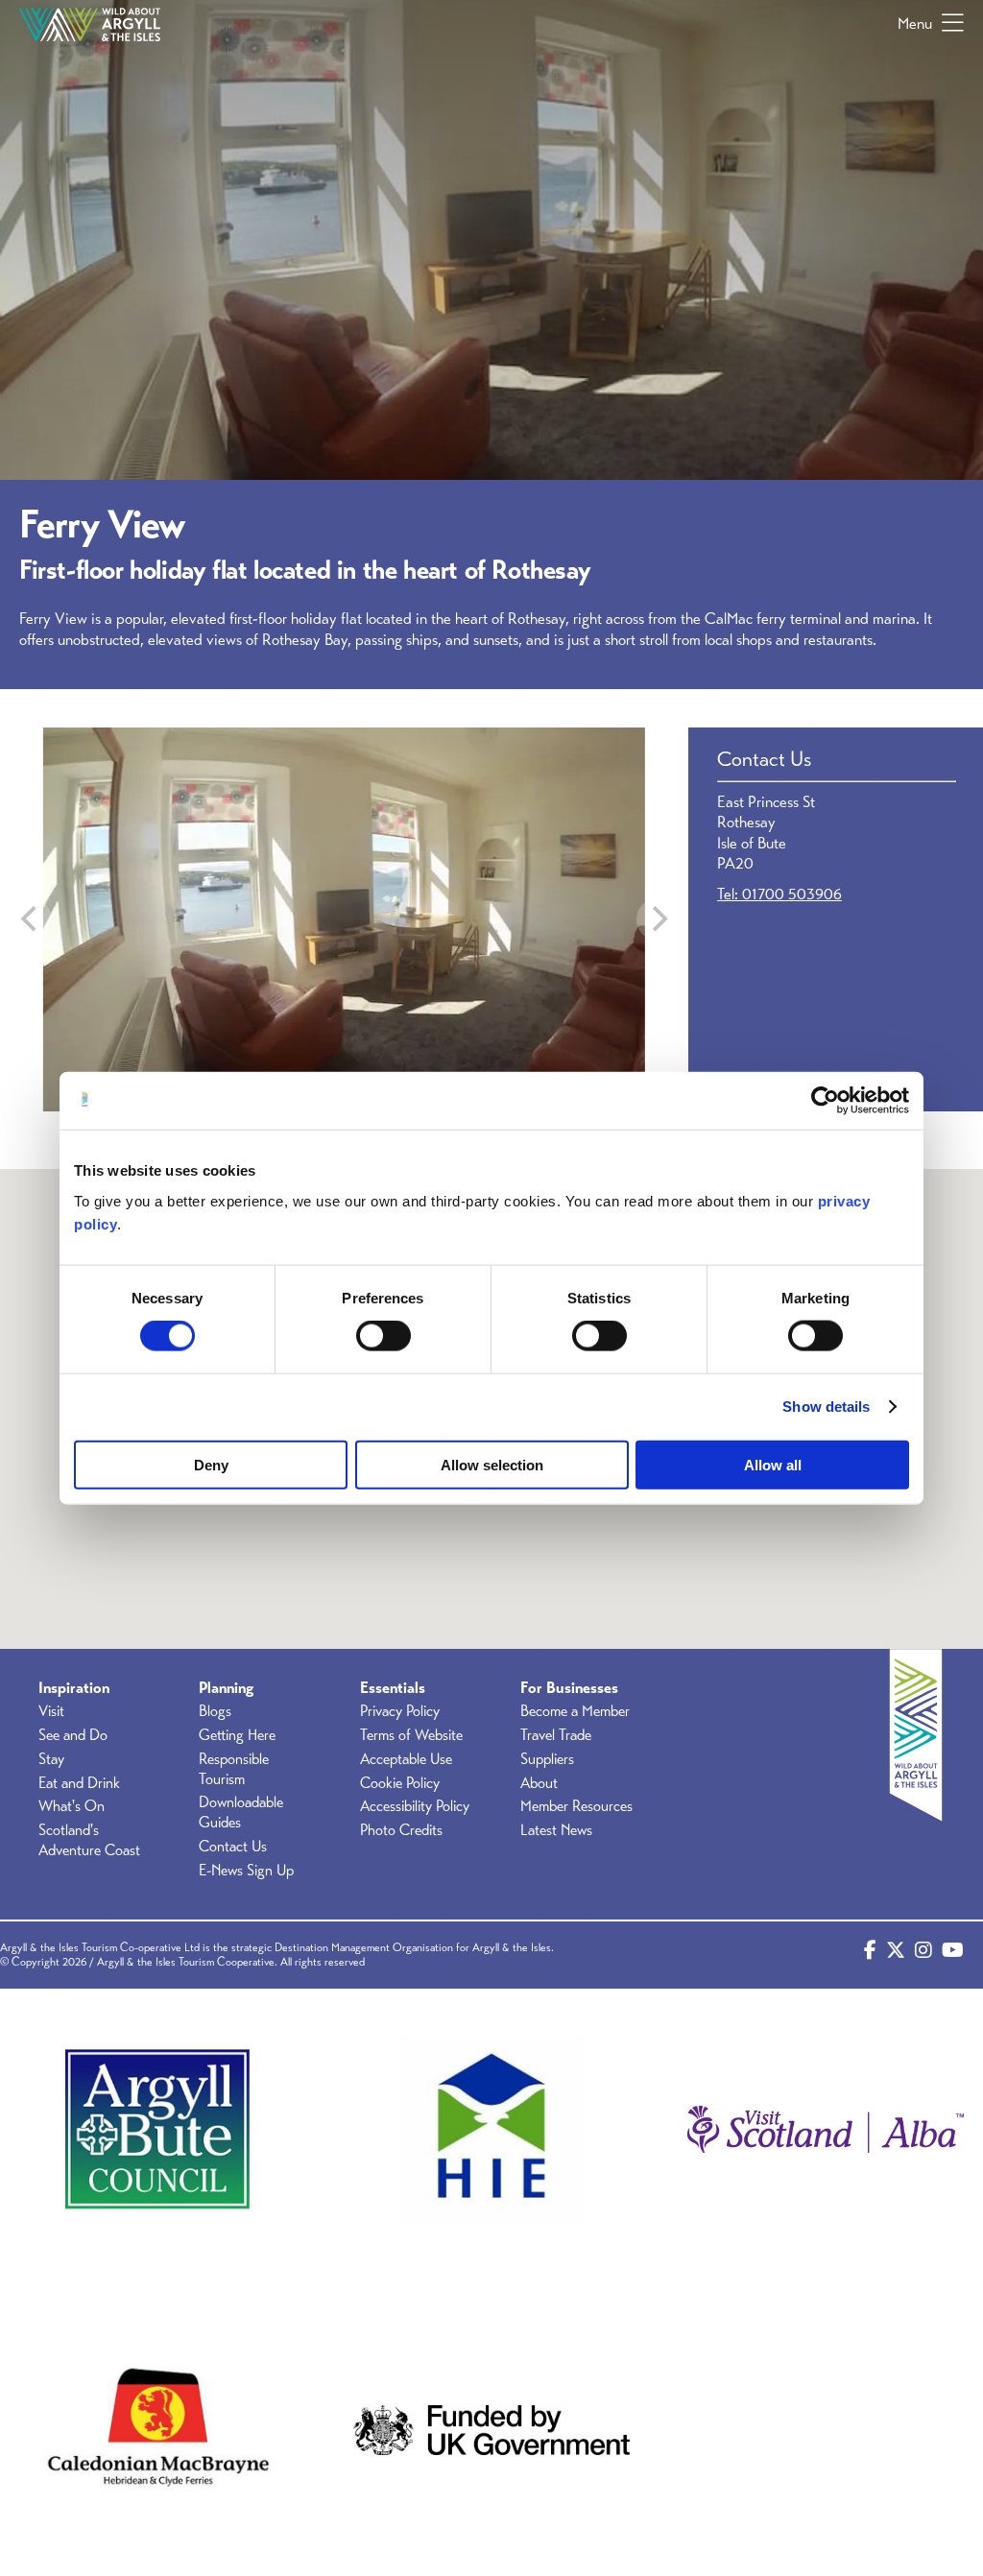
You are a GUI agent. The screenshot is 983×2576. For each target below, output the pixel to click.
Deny (211, 1464)
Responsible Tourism (234, 1769)
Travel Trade (556, 1735)
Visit (51, 1711)
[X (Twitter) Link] (896, 1955)
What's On (72, 1806)
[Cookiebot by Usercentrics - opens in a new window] (825, 1101)
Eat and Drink (79, 1783)
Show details (826, 1407)
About (539, 1783)
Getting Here (237, 1735)
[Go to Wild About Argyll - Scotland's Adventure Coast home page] (90, 24)
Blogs (215, 1711)
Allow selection (492, 1464)
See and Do (73, 1735)
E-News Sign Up (246, 1871)
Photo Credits (401, 1830)
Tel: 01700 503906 (779, 894)
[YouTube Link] (953, 1955)
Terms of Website (411, 1735)
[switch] (384, 1336)
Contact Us (233, 1847)
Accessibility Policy (415, 1806)
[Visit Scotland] (826, 2130)
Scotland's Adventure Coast (89, 1840)
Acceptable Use (406, 1759)
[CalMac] (157, 2430)
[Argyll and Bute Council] (157, 2130)
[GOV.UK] (491, 2430)
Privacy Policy (400, 1711)
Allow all (773, 1464)
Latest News (556, 1830)
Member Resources (576, 1806)
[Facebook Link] (870, 1955)
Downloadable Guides (241, 1813)
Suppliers (547, 1759)
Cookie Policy (400, 1783)
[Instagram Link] (923, 1955)
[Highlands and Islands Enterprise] (491, 2130)
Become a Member (575, 1711)
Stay (51, 1759)
